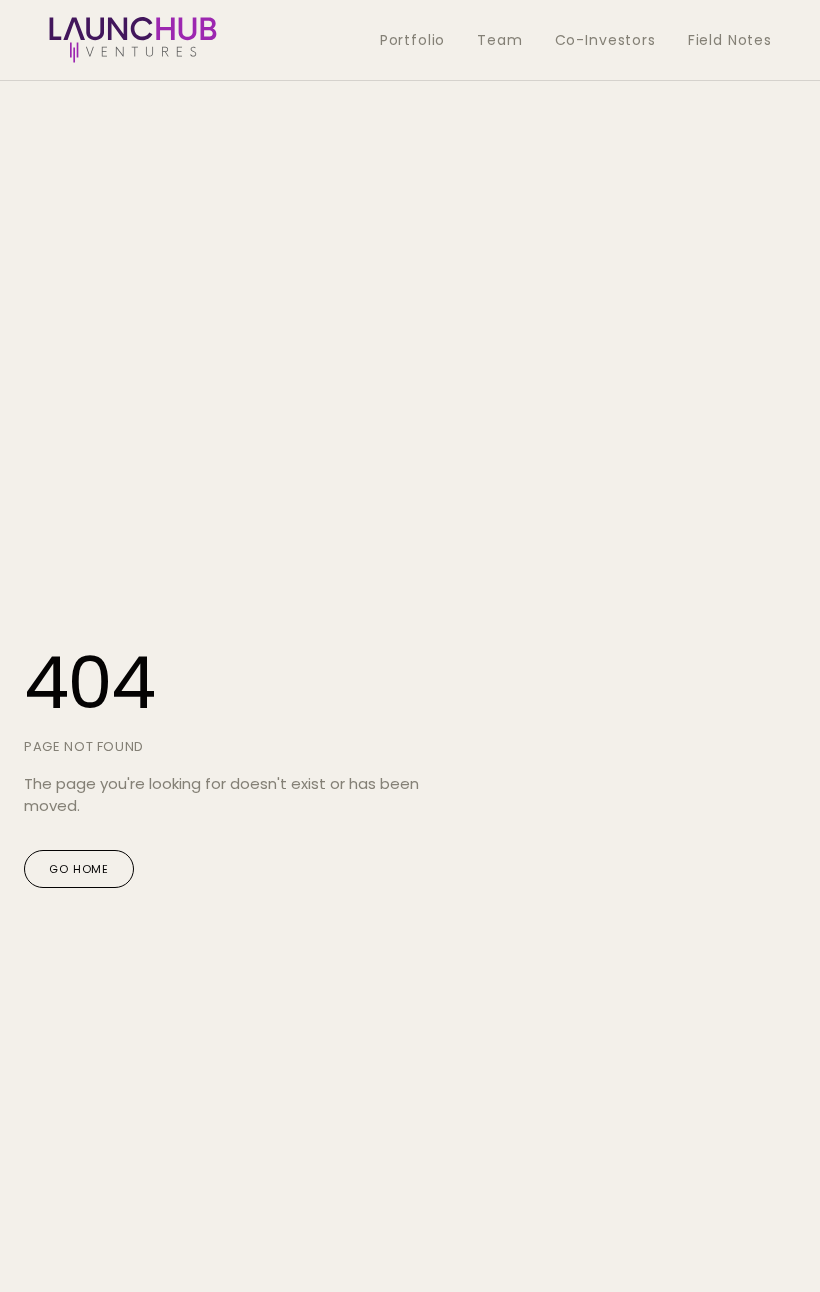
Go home (79, 869)
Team (499, 40)
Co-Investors (605, 40)
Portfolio (413, 40)
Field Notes (730, 40)
